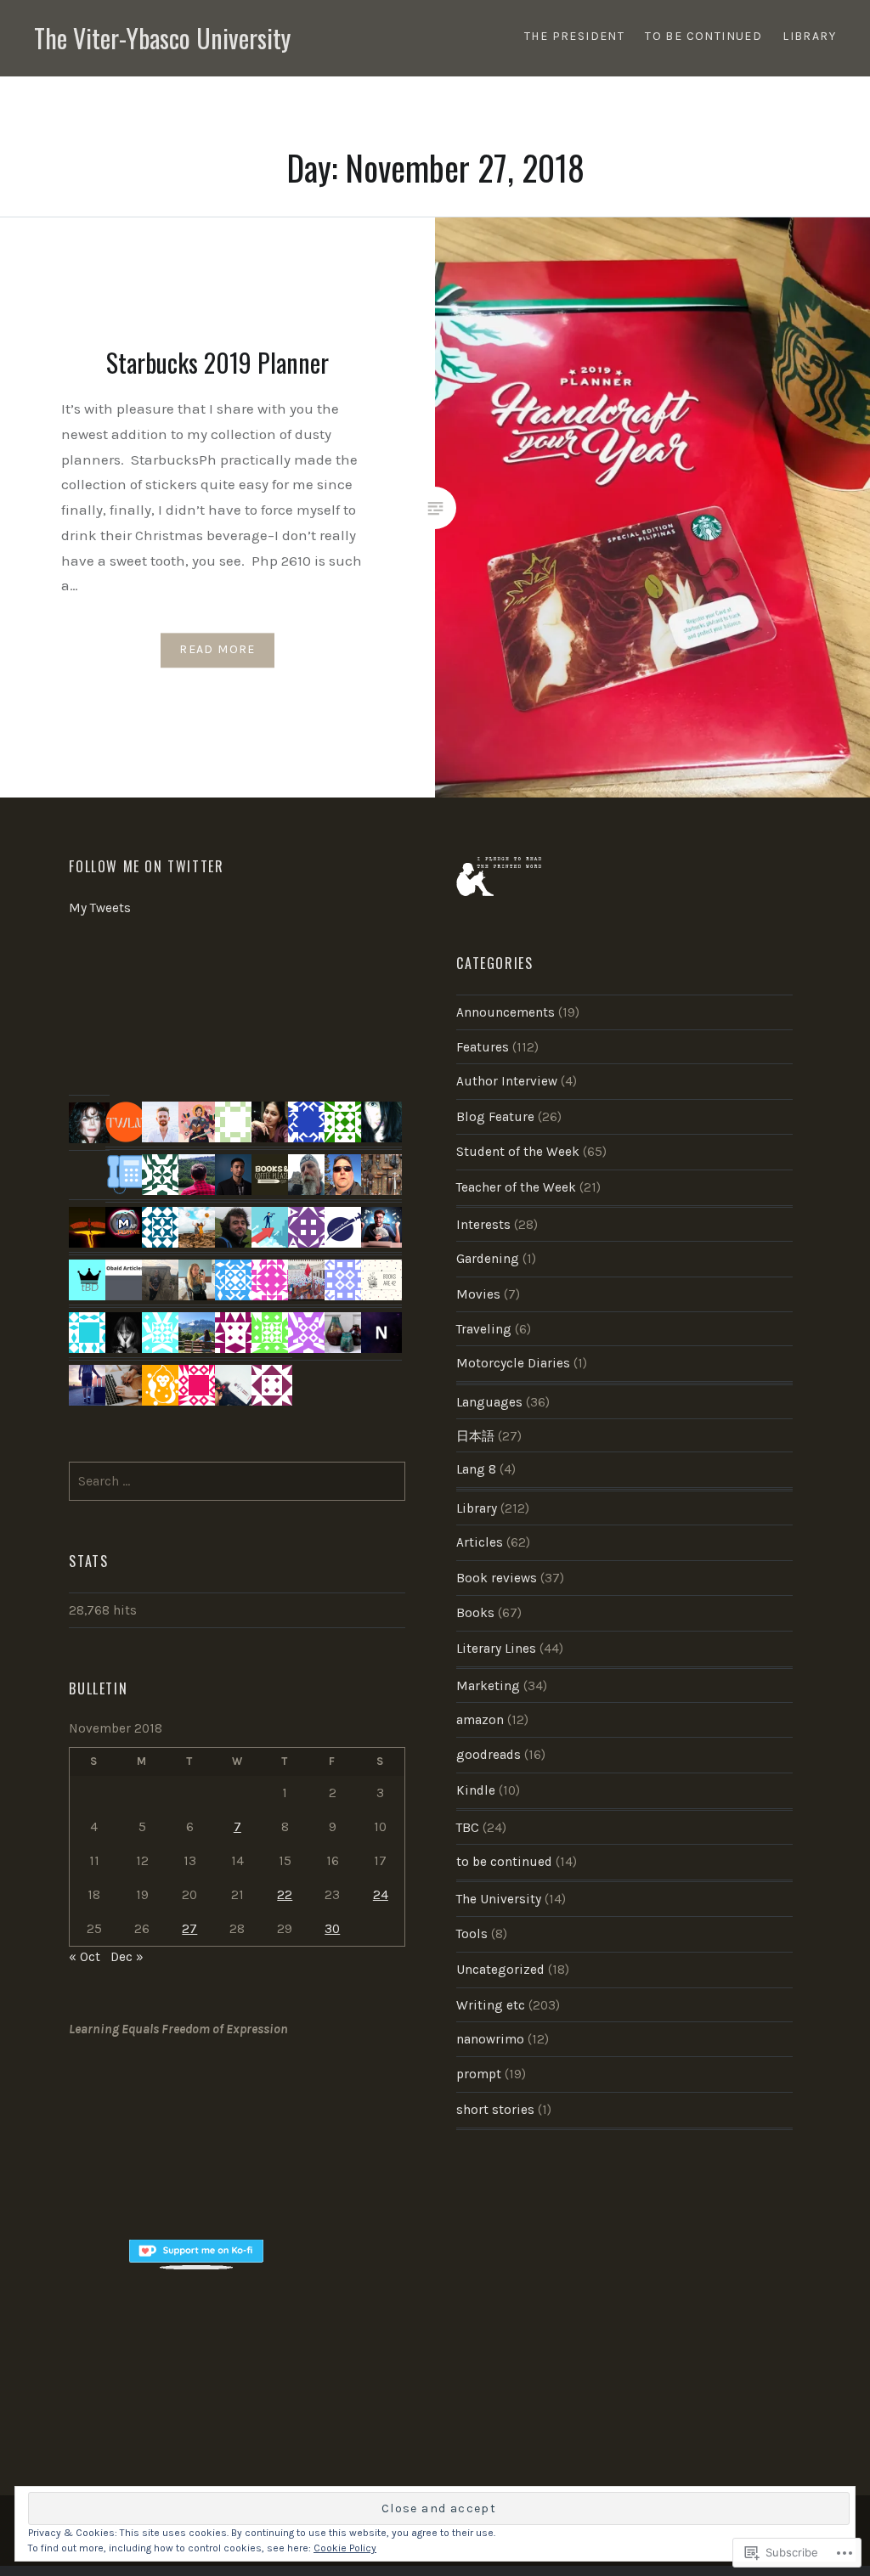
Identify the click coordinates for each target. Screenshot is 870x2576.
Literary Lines (496, 1649)
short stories (495, 2110)
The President (574, 36)
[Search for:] (237, 1481)
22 (285, 1895)
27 (189, 1929)
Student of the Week (518, 1152)
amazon (480, 1720)
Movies (478, 1294)
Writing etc (491, 2005)
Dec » (127, 1957)
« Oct (85, 1957)
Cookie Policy (345, 2548)
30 (332, 1929)
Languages (489, 1402)
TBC (468, 1828)
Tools (472, 1934)
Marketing (488, 1686)
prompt (479, 2074)
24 (381, 1895)
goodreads (489, 1755)
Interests (483, 1225)
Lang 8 (476, 1469)
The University (499, 1899)
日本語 (475, 1436)
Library (477, 1508)
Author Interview (507, 1081)
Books (475, 1613)
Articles (480, 1542)
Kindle (476, 1790)
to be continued (504, 1862)
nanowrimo (490, 2039)
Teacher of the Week (516, 1187)
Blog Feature (495, 1117)
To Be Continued (703, 36)
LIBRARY (809, 36)
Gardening (488, 1259)
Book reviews (497, 1578)
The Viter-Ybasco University (162, 38)
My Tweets (100, 908)
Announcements (506, 1012)
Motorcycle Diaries (513, 1363)
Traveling (484, 1329)
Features (483, 1047)
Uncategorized (500, 1970)
